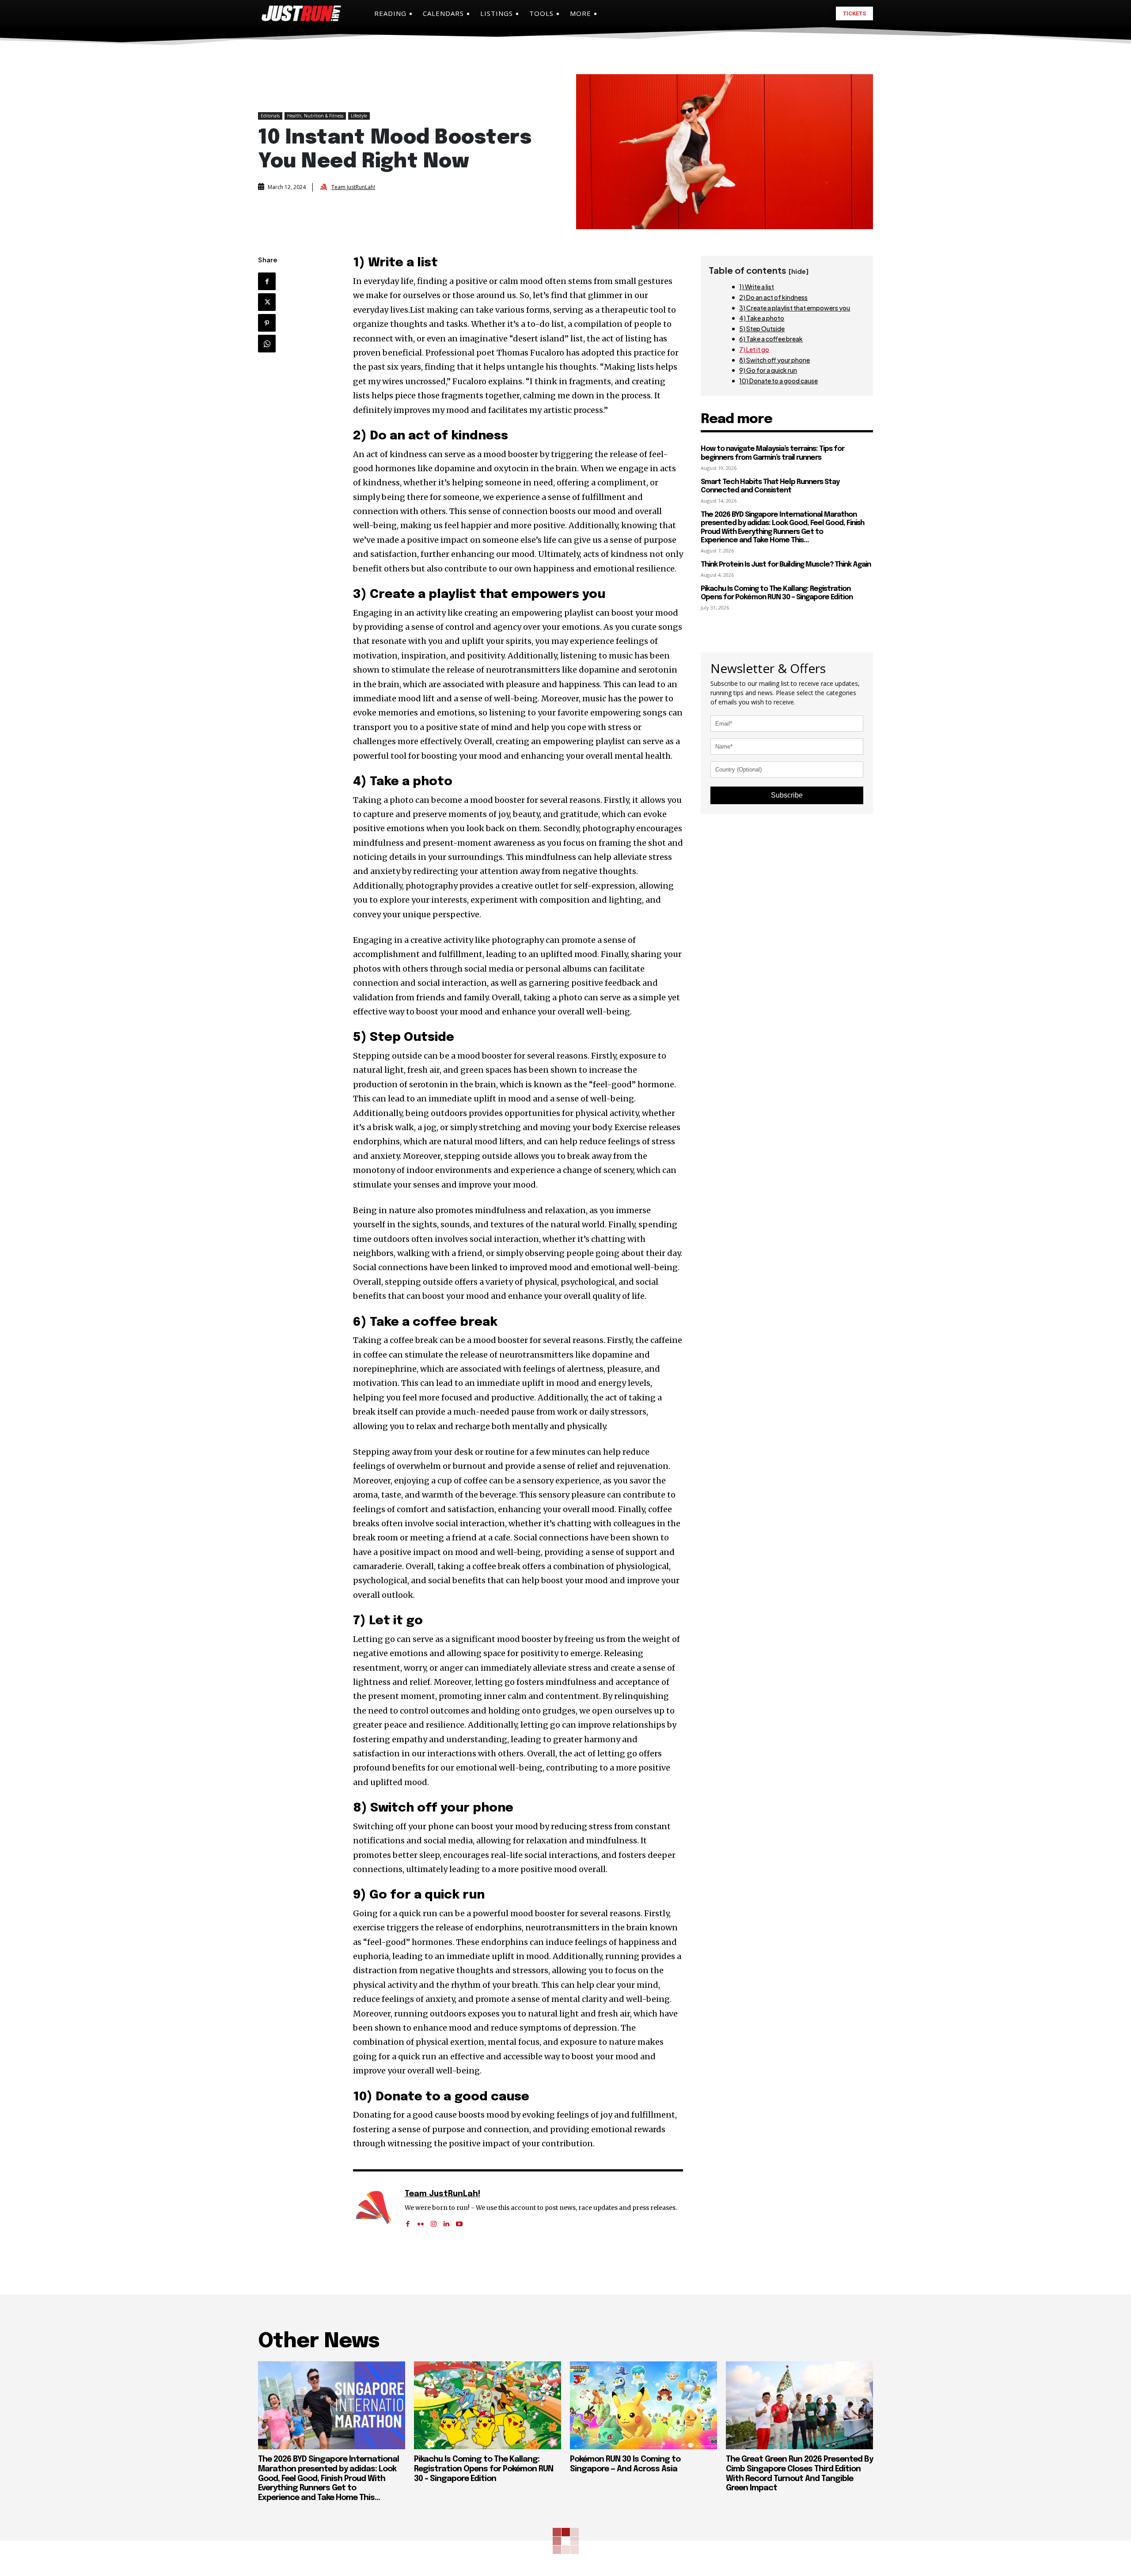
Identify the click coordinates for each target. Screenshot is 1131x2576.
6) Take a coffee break (771, 339)
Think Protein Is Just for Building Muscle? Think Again (786, 565)
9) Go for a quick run (768, 370)
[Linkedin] (446, 2221)
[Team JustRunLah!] (325, 187)
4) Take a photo (762, 318)
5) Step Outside (762, 329)
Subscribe (787, 795)
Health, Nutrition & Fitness (315, 116)
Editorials (270, 116)
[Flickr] (421, 2221)
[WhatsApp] (267, 344)
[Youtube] (459, 2221)
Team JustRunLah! (353, 187)
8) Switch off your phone (774, 360)
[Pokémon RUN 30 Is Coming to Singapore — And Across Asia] (643, 2406)
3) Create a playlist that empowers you (795, 308)
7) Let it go (754, 349)
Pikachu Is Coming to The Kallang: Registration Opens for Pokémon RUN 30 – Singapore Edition (777, 593)
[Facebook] (267, 281)
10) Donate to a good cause (778, 381)
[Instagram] (434, 2221)
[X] (267, 302)
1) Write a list (757, 287)
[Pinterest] (267, 323)
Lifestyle (359, 116)
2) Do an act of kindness (773, 297)
